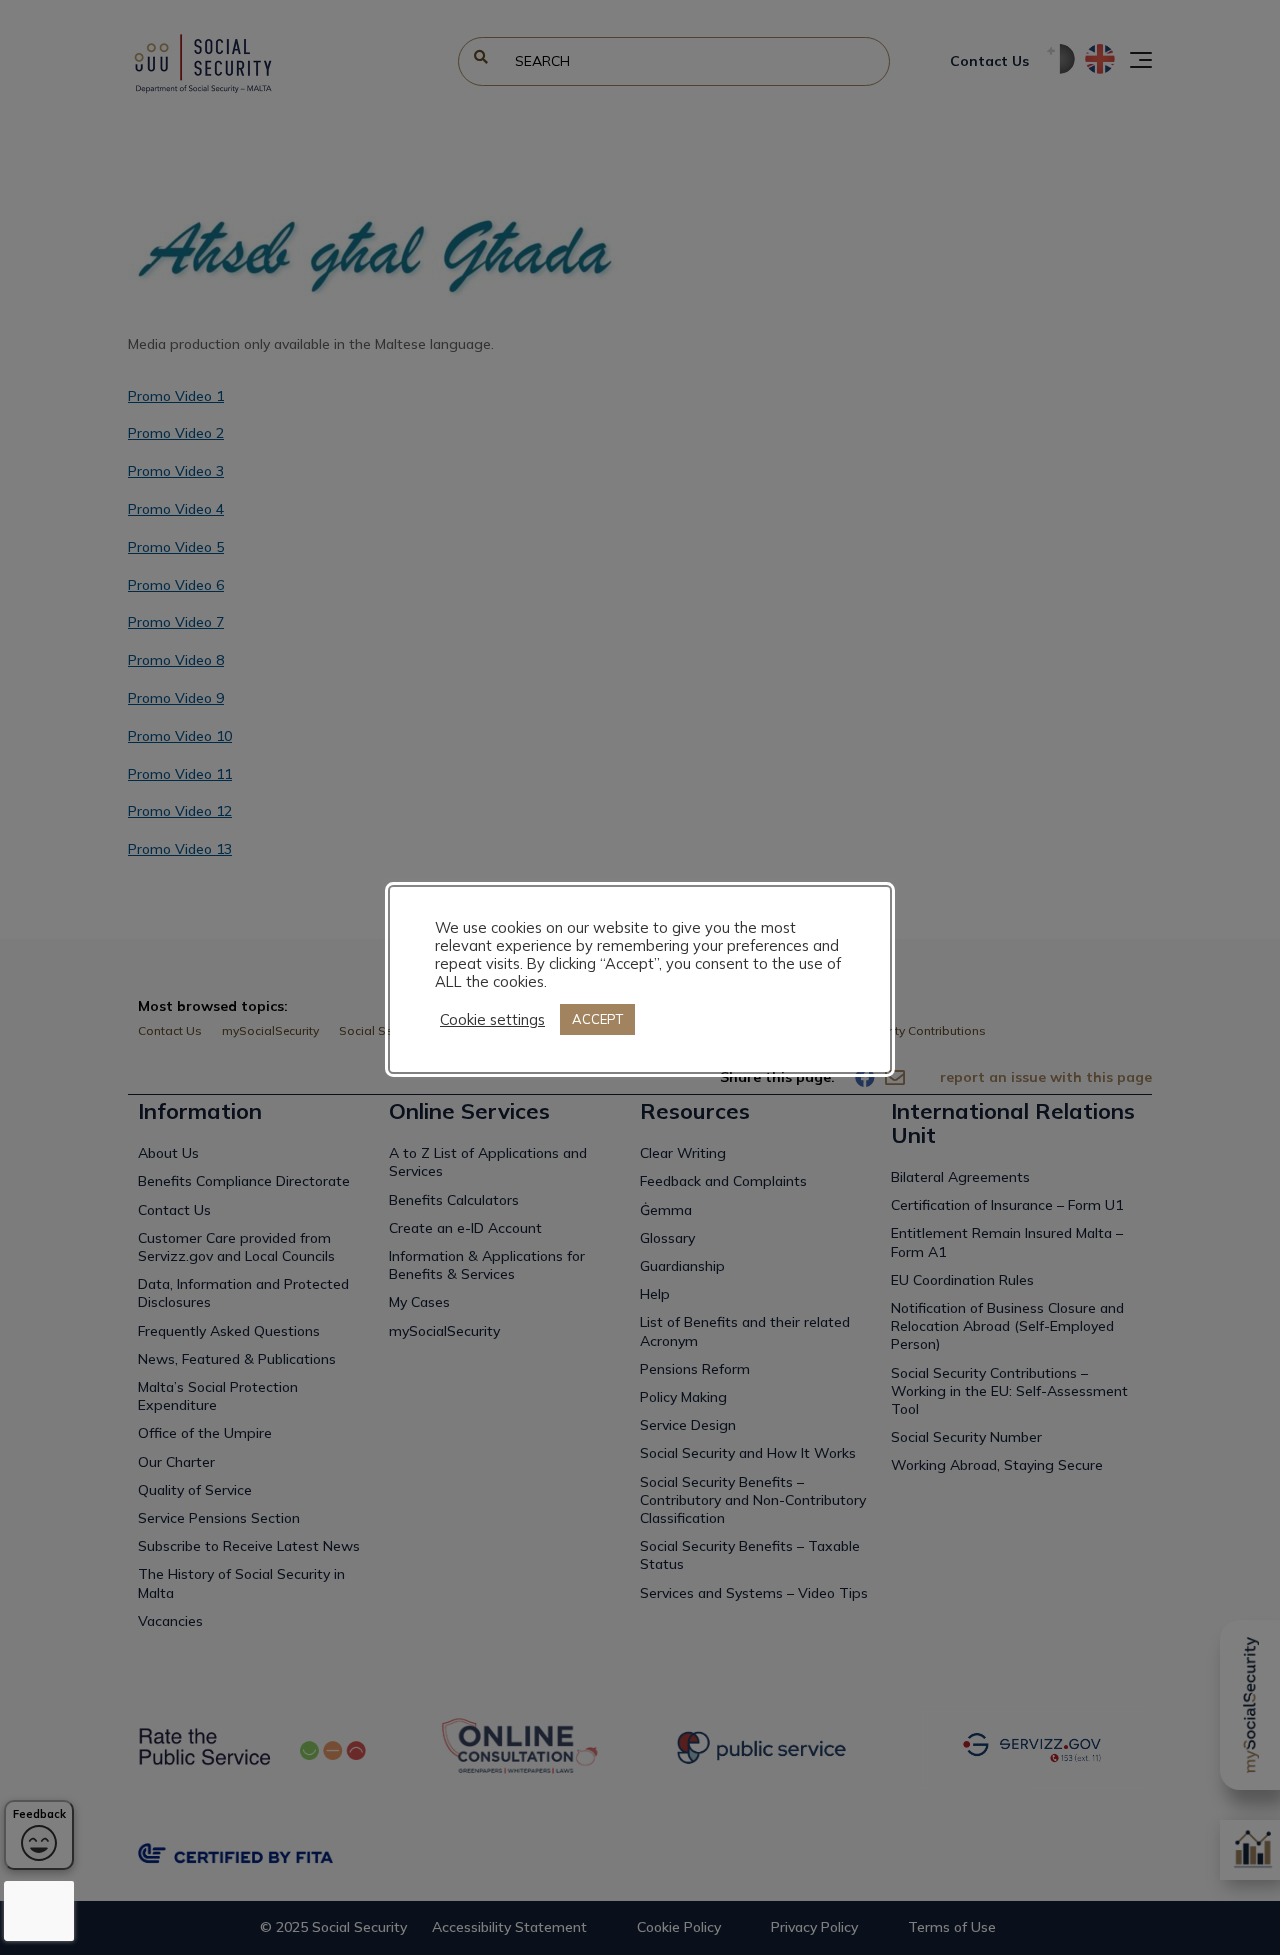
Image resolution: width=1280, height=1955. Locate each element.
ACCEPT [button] (597, 1019)
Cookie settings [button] (492, 1020)
